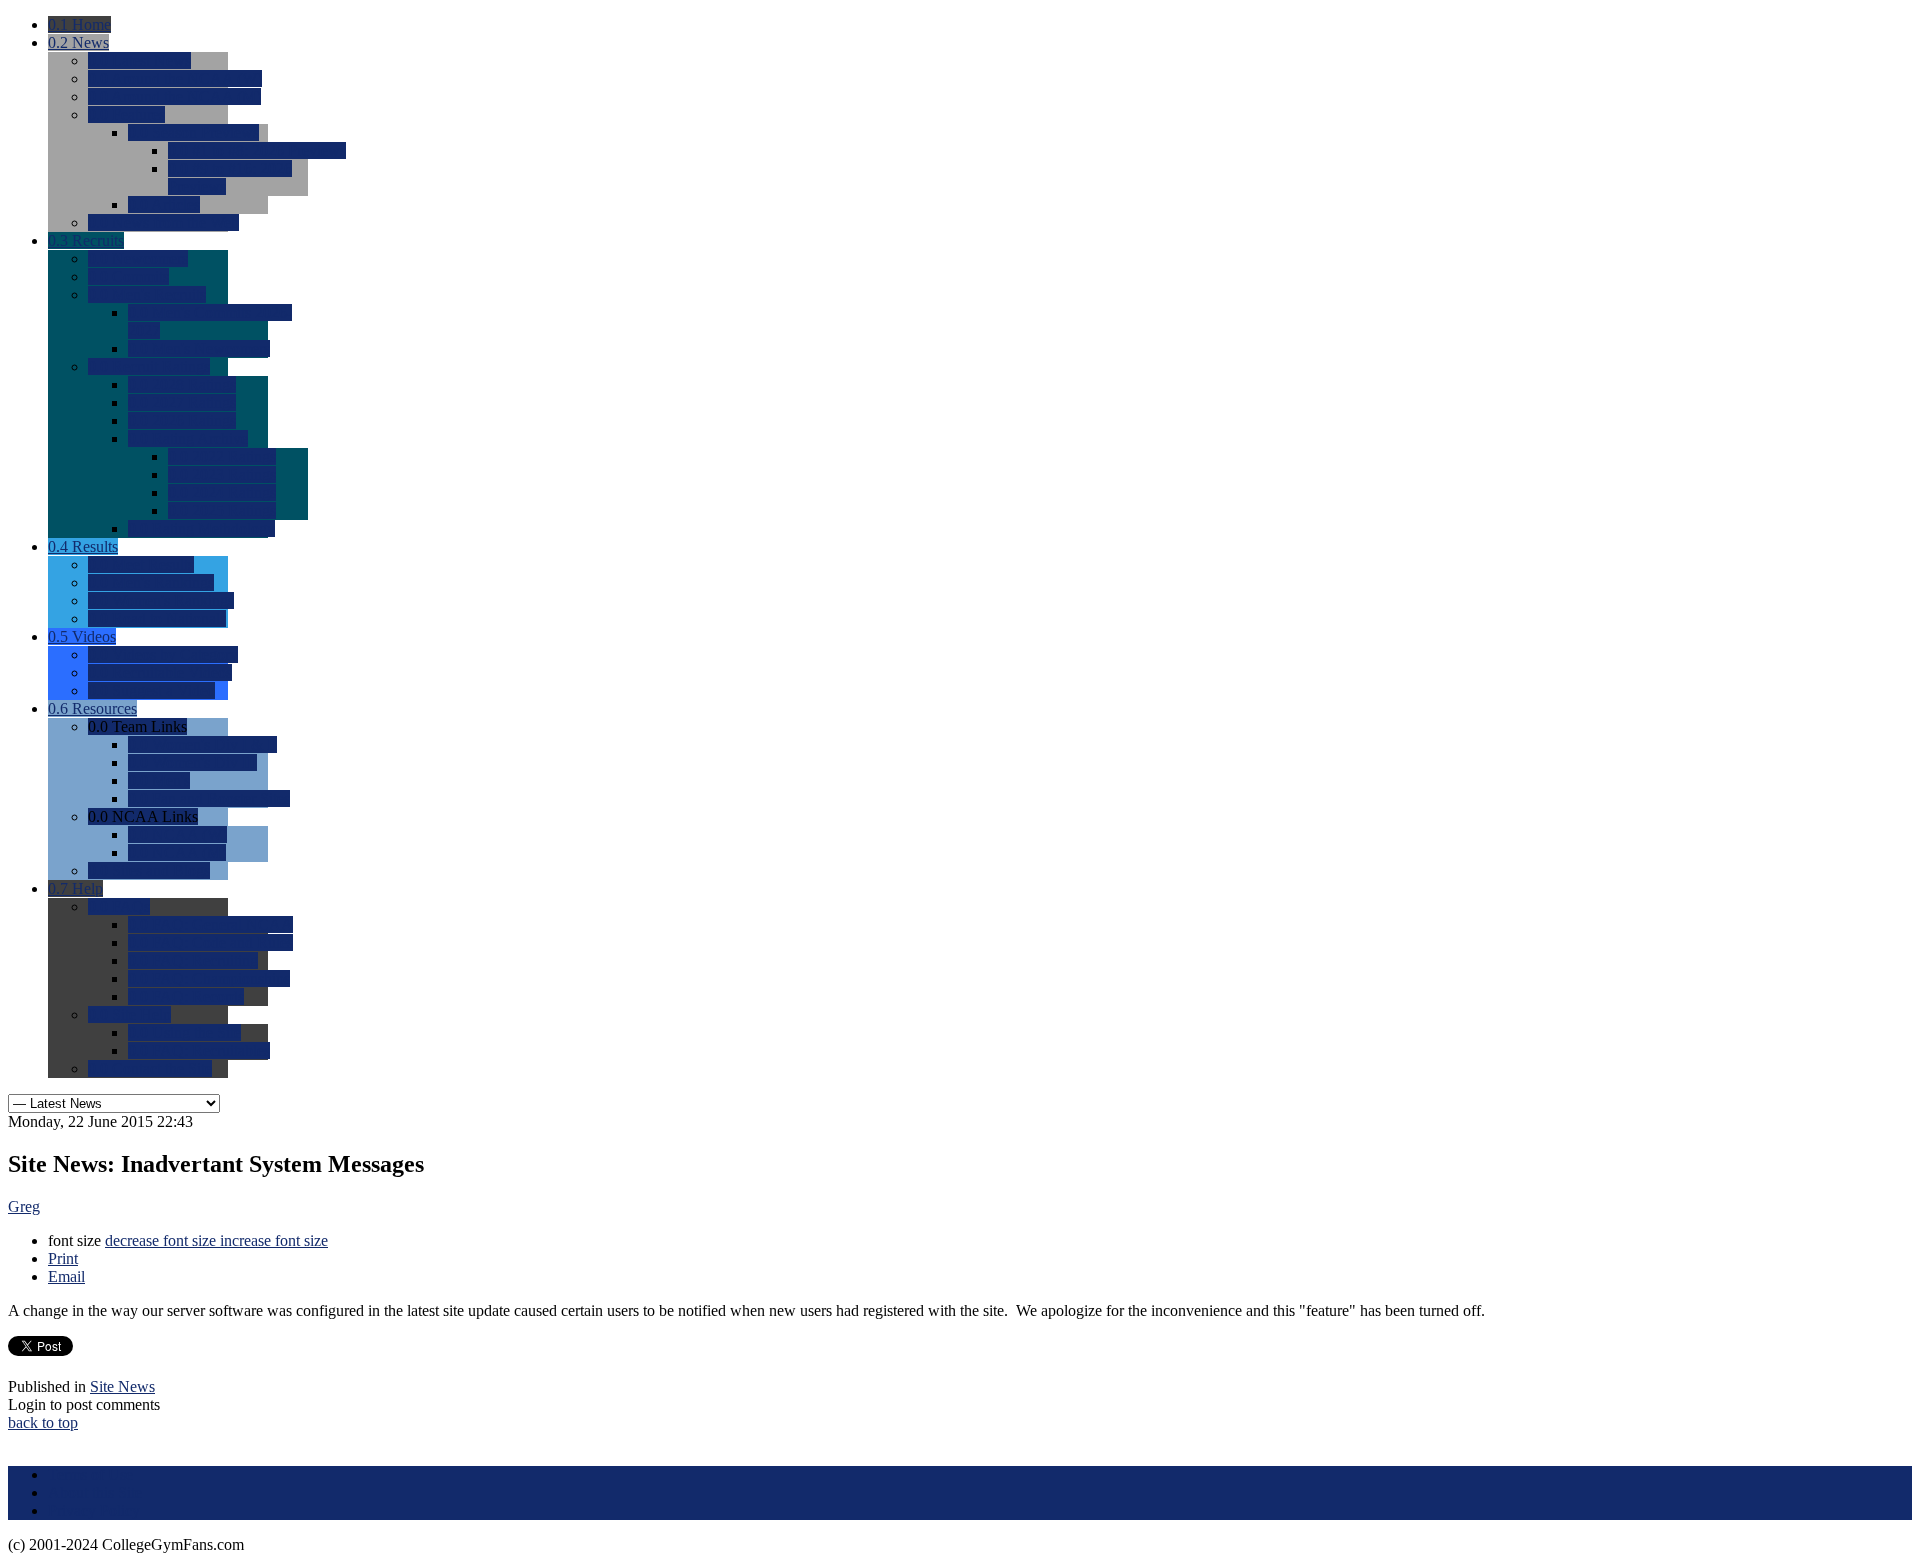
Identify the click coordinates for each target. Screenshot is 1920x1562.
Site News (122, 1386)
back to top (43, 1422)
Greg (24, 1206)
